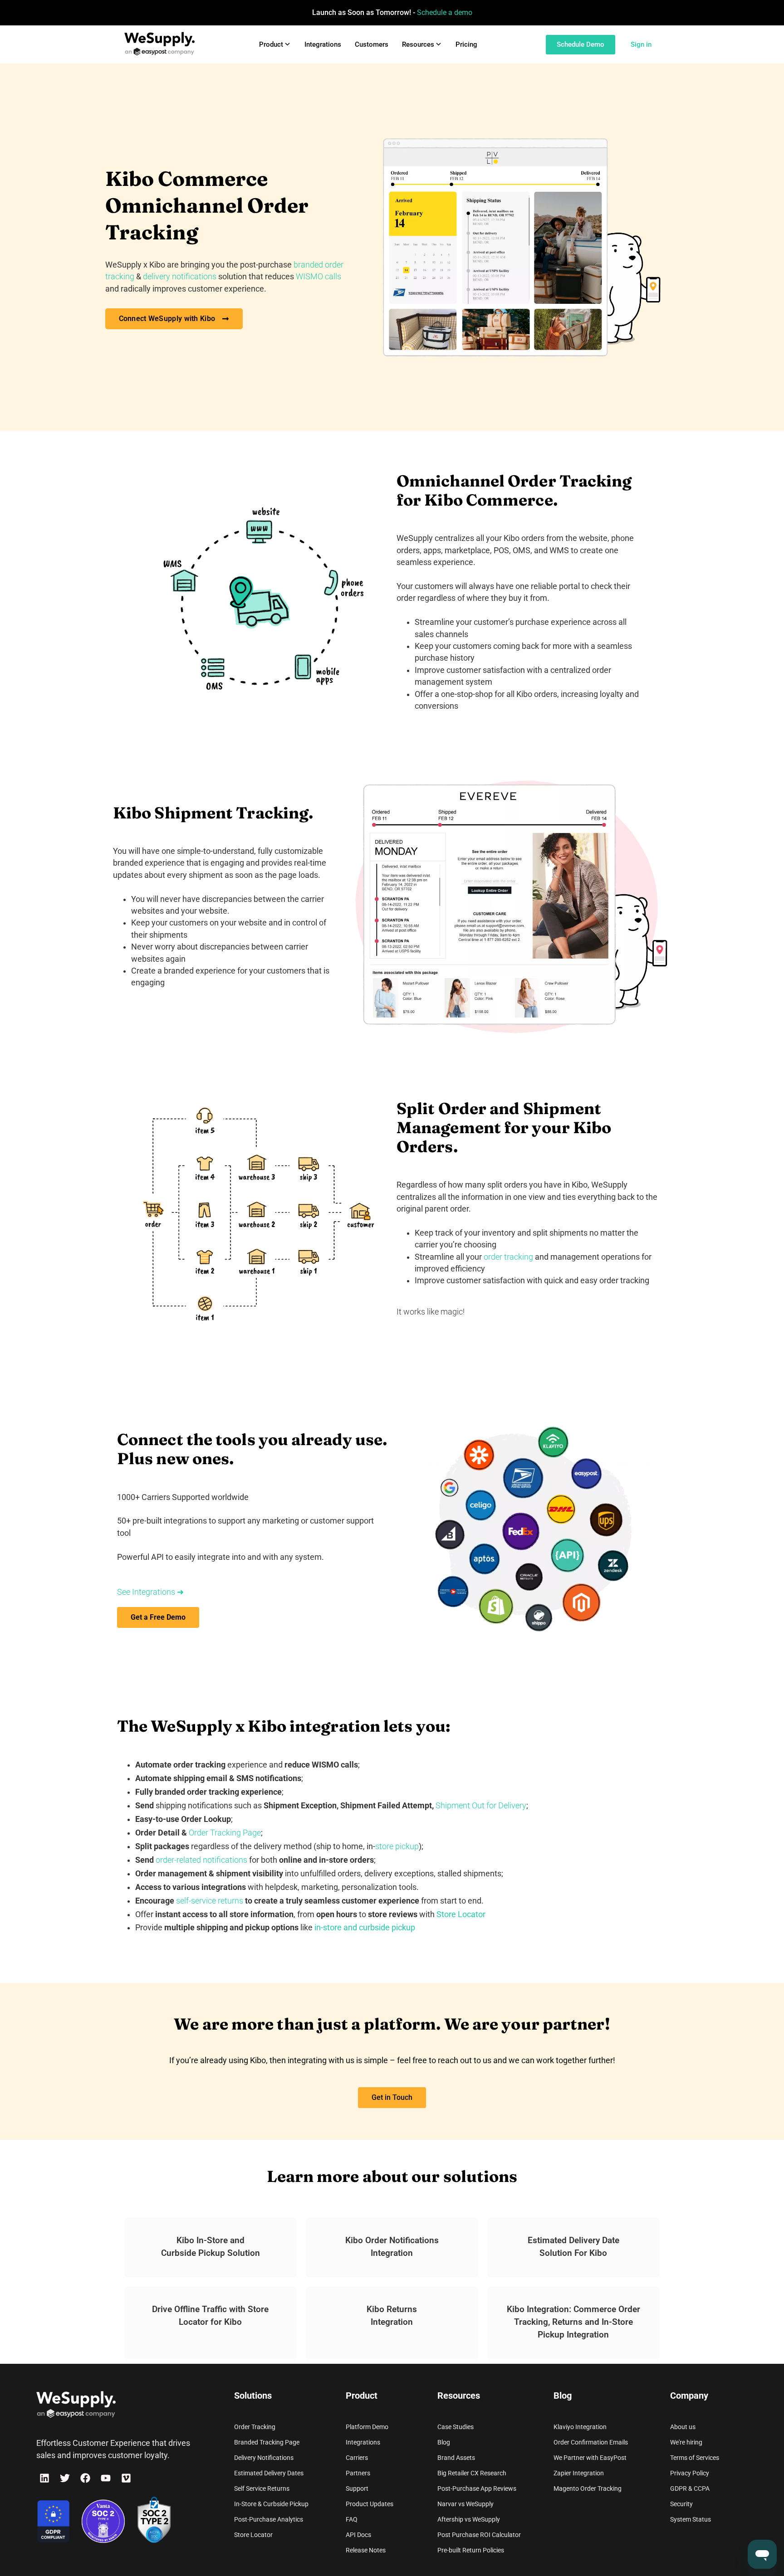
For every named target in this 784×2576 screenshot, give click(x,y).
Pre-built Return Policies (471, 2550)
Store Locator (253, 2535)
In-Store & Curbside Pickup (271, 2504)
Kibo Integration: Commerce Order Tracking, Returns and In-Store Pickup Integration (573, 2322)
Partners (358, 2473)
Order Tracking (255, 2427)
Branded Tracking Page (267, 2442)
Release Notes (366, 2550)
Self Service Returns (262, 2488)
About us (683, 2427)
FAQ (352, 2519)
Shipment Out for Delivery (481, 1806)
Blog (444, 2442)
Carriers (357, 2458)
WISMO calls (318, 277)
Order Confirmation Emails (591, 2442)
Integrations (323, 44)
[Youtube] (106, 2478)
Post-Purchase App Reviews (477, 2488)
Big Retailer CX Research (472, 2473)
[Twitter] (65, 2478)
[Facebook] (85, 2478)
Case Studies (456, 2427)
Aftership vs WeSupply (469, 2519)
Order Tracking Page (225, 1833)
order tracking (508, 1257)
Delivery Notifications (264, 2458)
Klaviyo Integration (580, 2427)
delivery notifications (180, 277)
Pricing (466, 44)
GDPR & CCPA (690, 2488)
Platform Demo (367, 2427)
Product (271, 44)
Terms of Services (695, 2458)
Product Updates (370, 2504)
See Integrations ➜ (150, 1592)
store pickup (397, 1846)
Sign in (641, 44)
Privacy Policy (690, 2473)
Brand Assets (456, 2458)
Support (357, 2488)
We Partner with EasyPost (590, 2458)
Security (681, 2504)
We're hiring (686, 2442)
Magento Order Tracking (588, 2488)
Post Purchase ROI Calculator (479, 2535)
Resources (418, 44)
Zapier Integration (579, 2473)
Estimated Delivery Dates (269, 2473)
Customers (372, 44)
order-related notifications (201, 1860)
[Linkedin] (44, 2478)
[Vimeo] (126, 2478)
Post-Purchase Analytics (269, 2519)
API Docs (358, 2535)
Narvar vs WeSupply (465, 2504)
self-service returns (210, 1901)
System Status (691, 2519)
